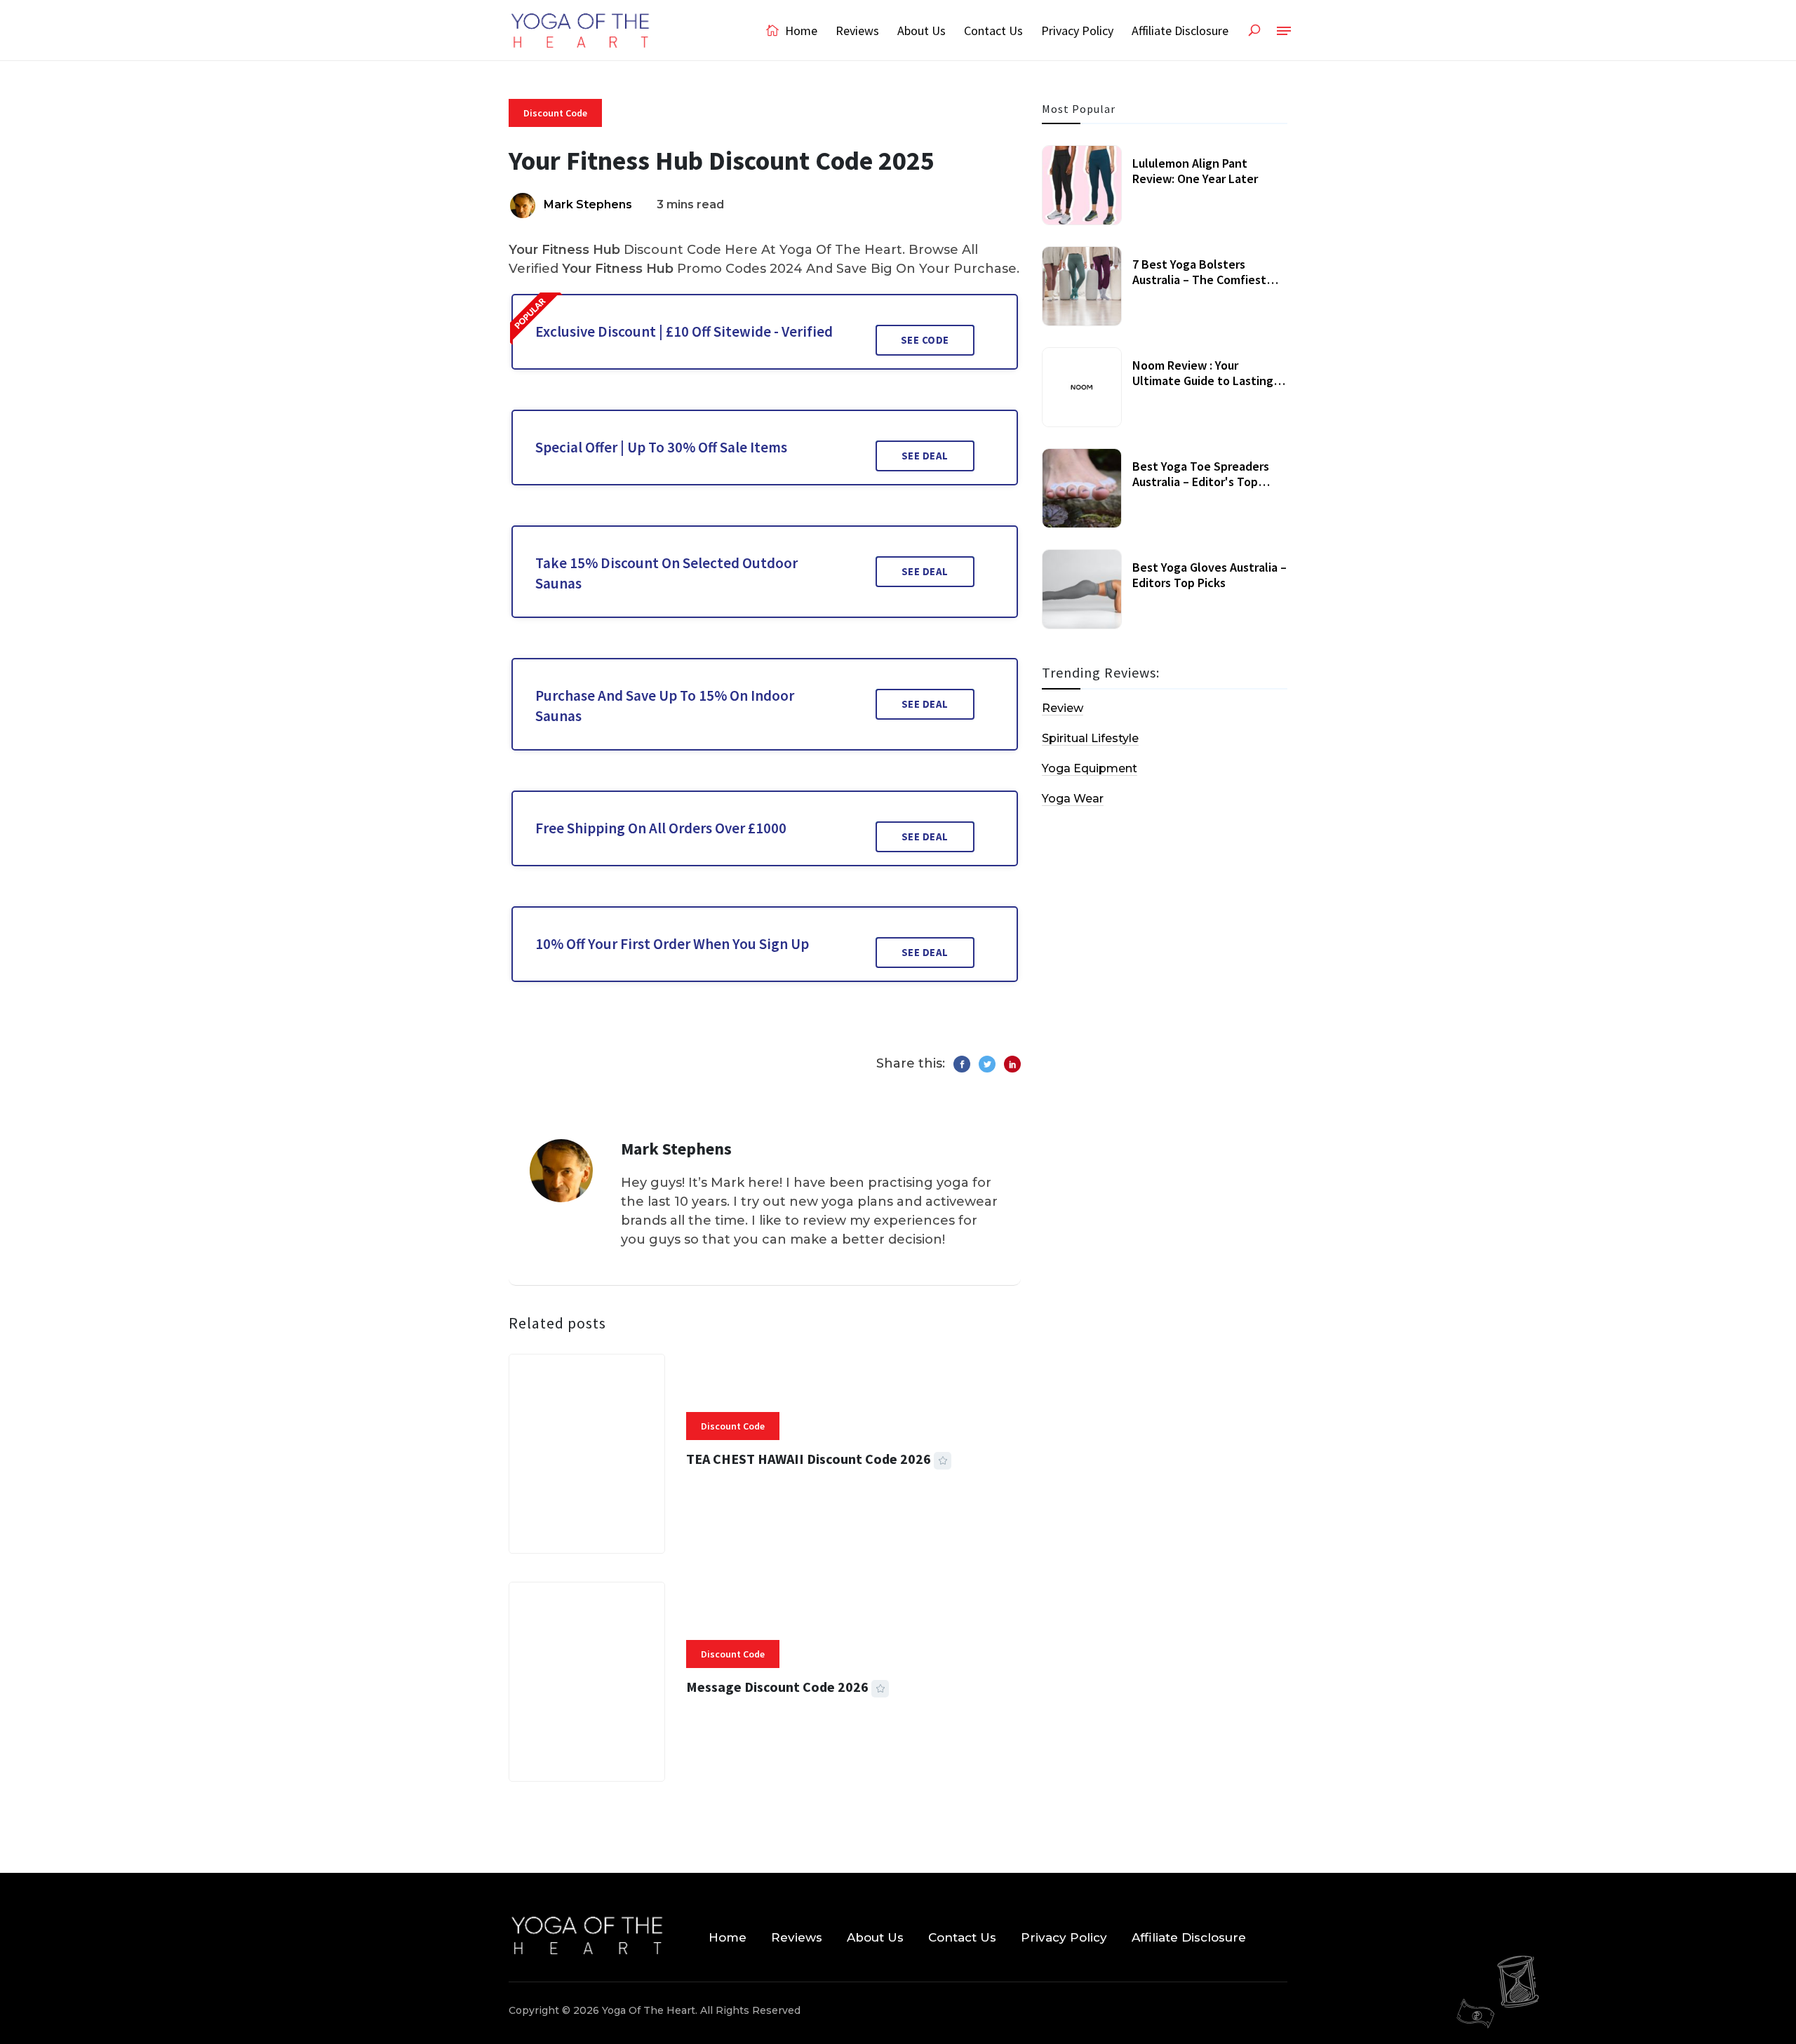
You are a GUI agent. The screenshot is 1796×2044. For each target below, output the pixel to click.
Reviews (857, 31)
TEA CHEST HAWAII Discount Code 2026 (809, 1459)
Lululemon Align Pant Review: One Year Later (1195, 171)
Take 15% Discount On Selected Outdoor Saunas (666, 573)
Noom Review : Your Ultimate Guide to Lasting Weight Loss (1203, 380)
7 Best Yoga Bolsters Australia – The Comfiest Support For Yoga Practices (1206, 279)
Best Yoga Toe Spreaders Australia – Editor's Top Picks (1201, 481)
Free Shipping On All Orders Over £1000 (661, 828)
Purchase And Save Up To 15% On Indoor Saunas (665, 706)
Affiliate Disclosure (1180, 31)
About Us (922, 31)
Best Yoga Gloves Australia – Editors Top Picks (1209, 575)
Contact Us (993, 31)
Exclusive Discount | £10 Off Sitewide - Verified (684, 331)
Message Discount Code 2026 (777, 1687)
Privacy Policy (1077, 31)
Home (800, 31)
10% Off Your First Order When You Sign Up (672, 944)
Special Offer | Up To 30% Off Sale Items (661, 447)
